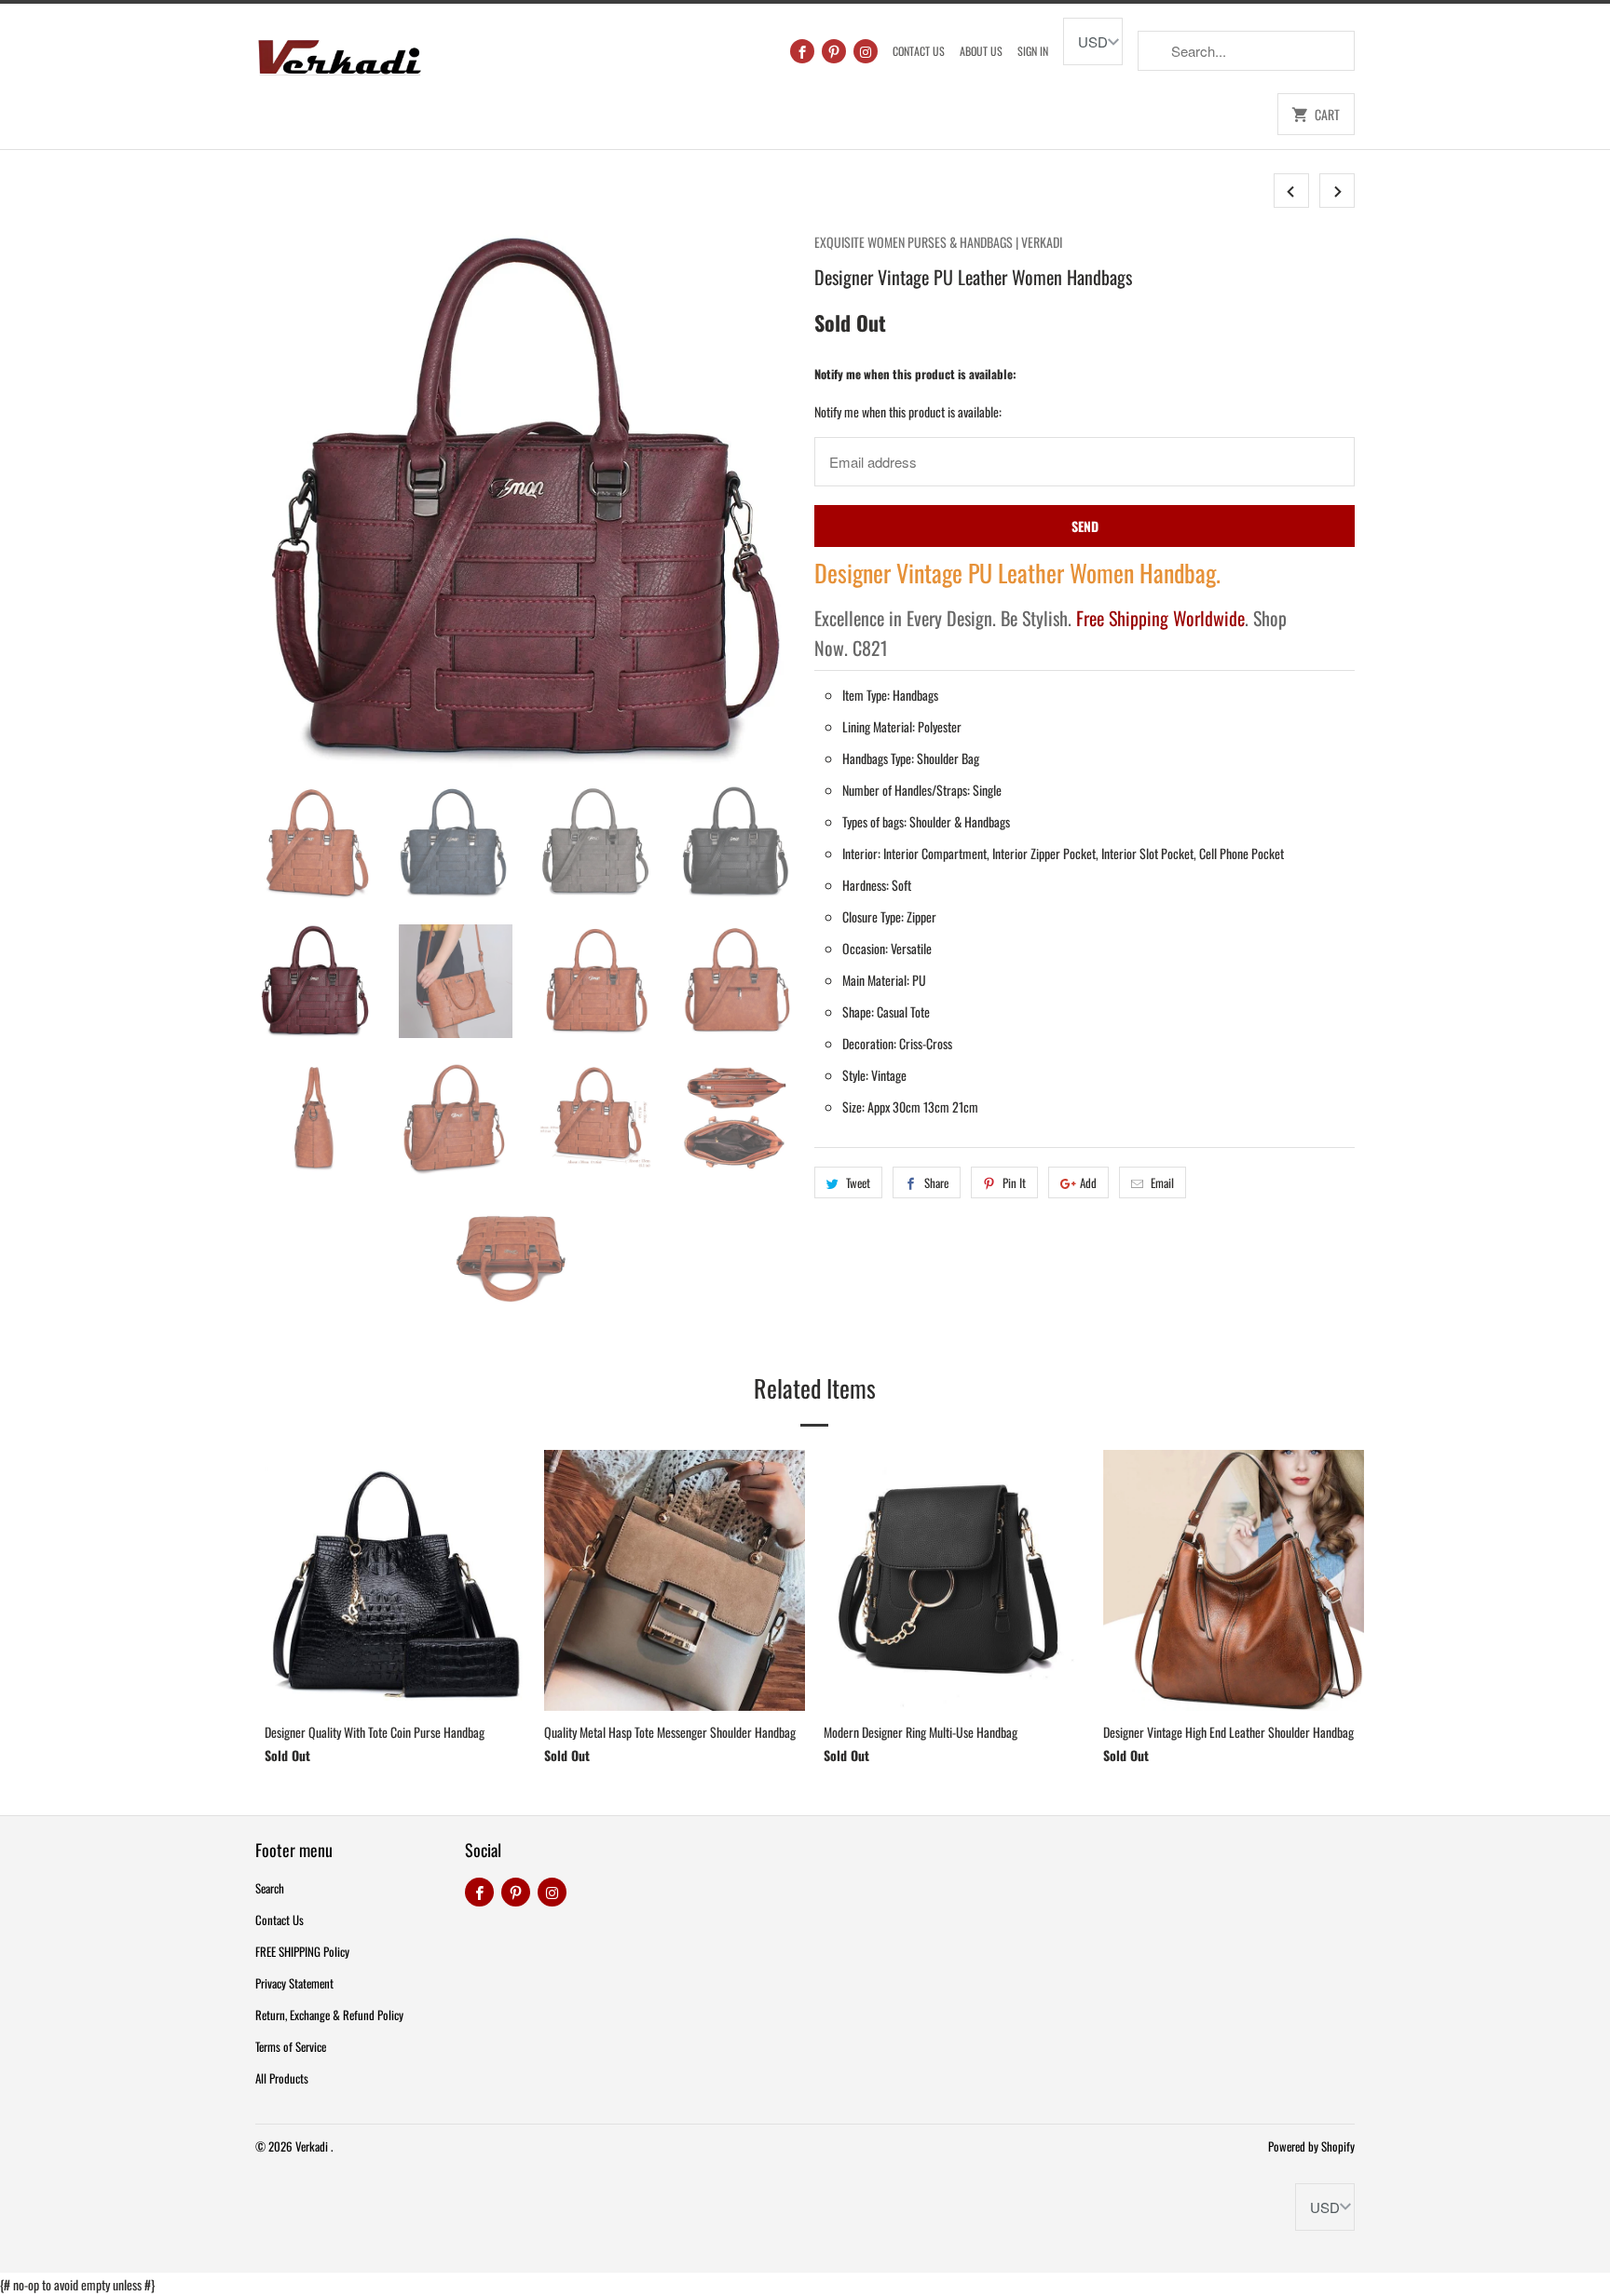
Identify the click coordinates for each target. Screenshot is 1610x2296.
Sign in (1033, 51)
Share (936, 1182)
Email (1162, 1182)
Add (1088, 1182)
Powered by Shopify (1311, 2146)
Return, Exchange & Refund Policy (329, 2015)
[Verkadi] (339, 53)
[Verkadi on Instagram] (866, 51)
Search (270, 1888)
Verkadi (313, 2146)
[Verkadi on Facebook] (802, 51)
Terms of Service (291, 2046)
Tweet (858, 1182)
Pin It (1014, 1182)
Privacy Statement (294, 1983)
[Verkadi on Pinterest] (834, 51)
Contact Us (919, 51)
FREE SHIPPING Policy (302, 1951)
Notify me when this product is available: (915, 374)
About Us (981, 51)
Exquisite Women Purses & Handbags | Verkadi (938, 242)
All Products (282, 2078)
